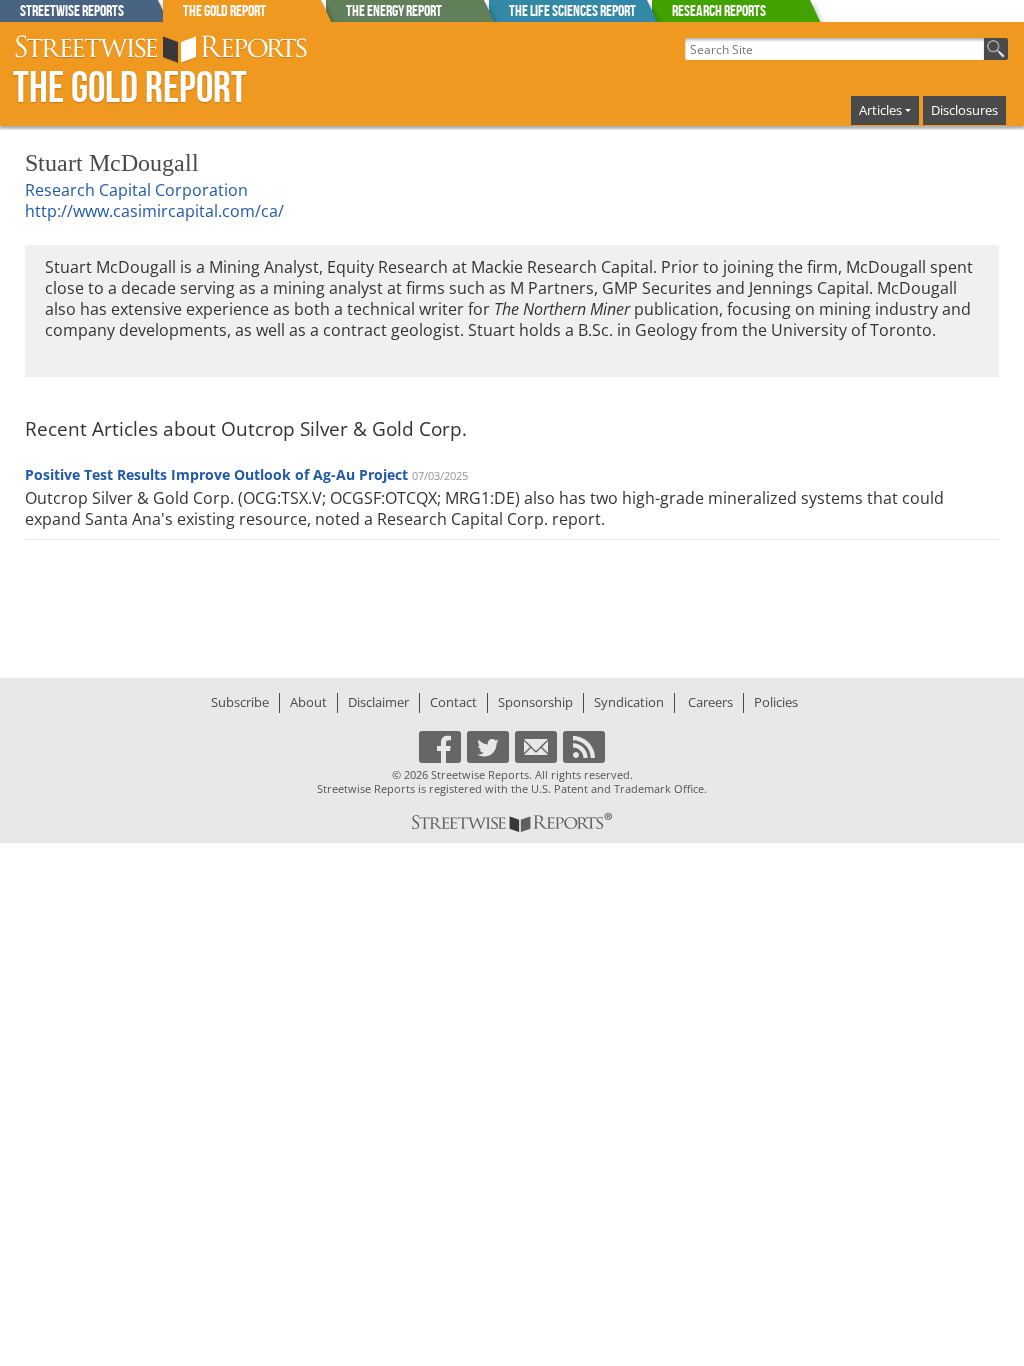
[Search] (996, 49)
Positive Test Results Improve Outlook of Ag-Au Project (216, 474)
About (308, 702)
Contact (453, 702)
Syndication (629, 702)
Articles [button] (880, 110)
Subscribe (240, 702)
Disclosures (964, 110)
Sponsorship (535, 702)
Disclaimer (378, 702)
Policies (776, 702)
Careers (710, 702)
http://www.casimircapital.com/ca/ (154, 211)
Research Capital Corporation (136, 190)
